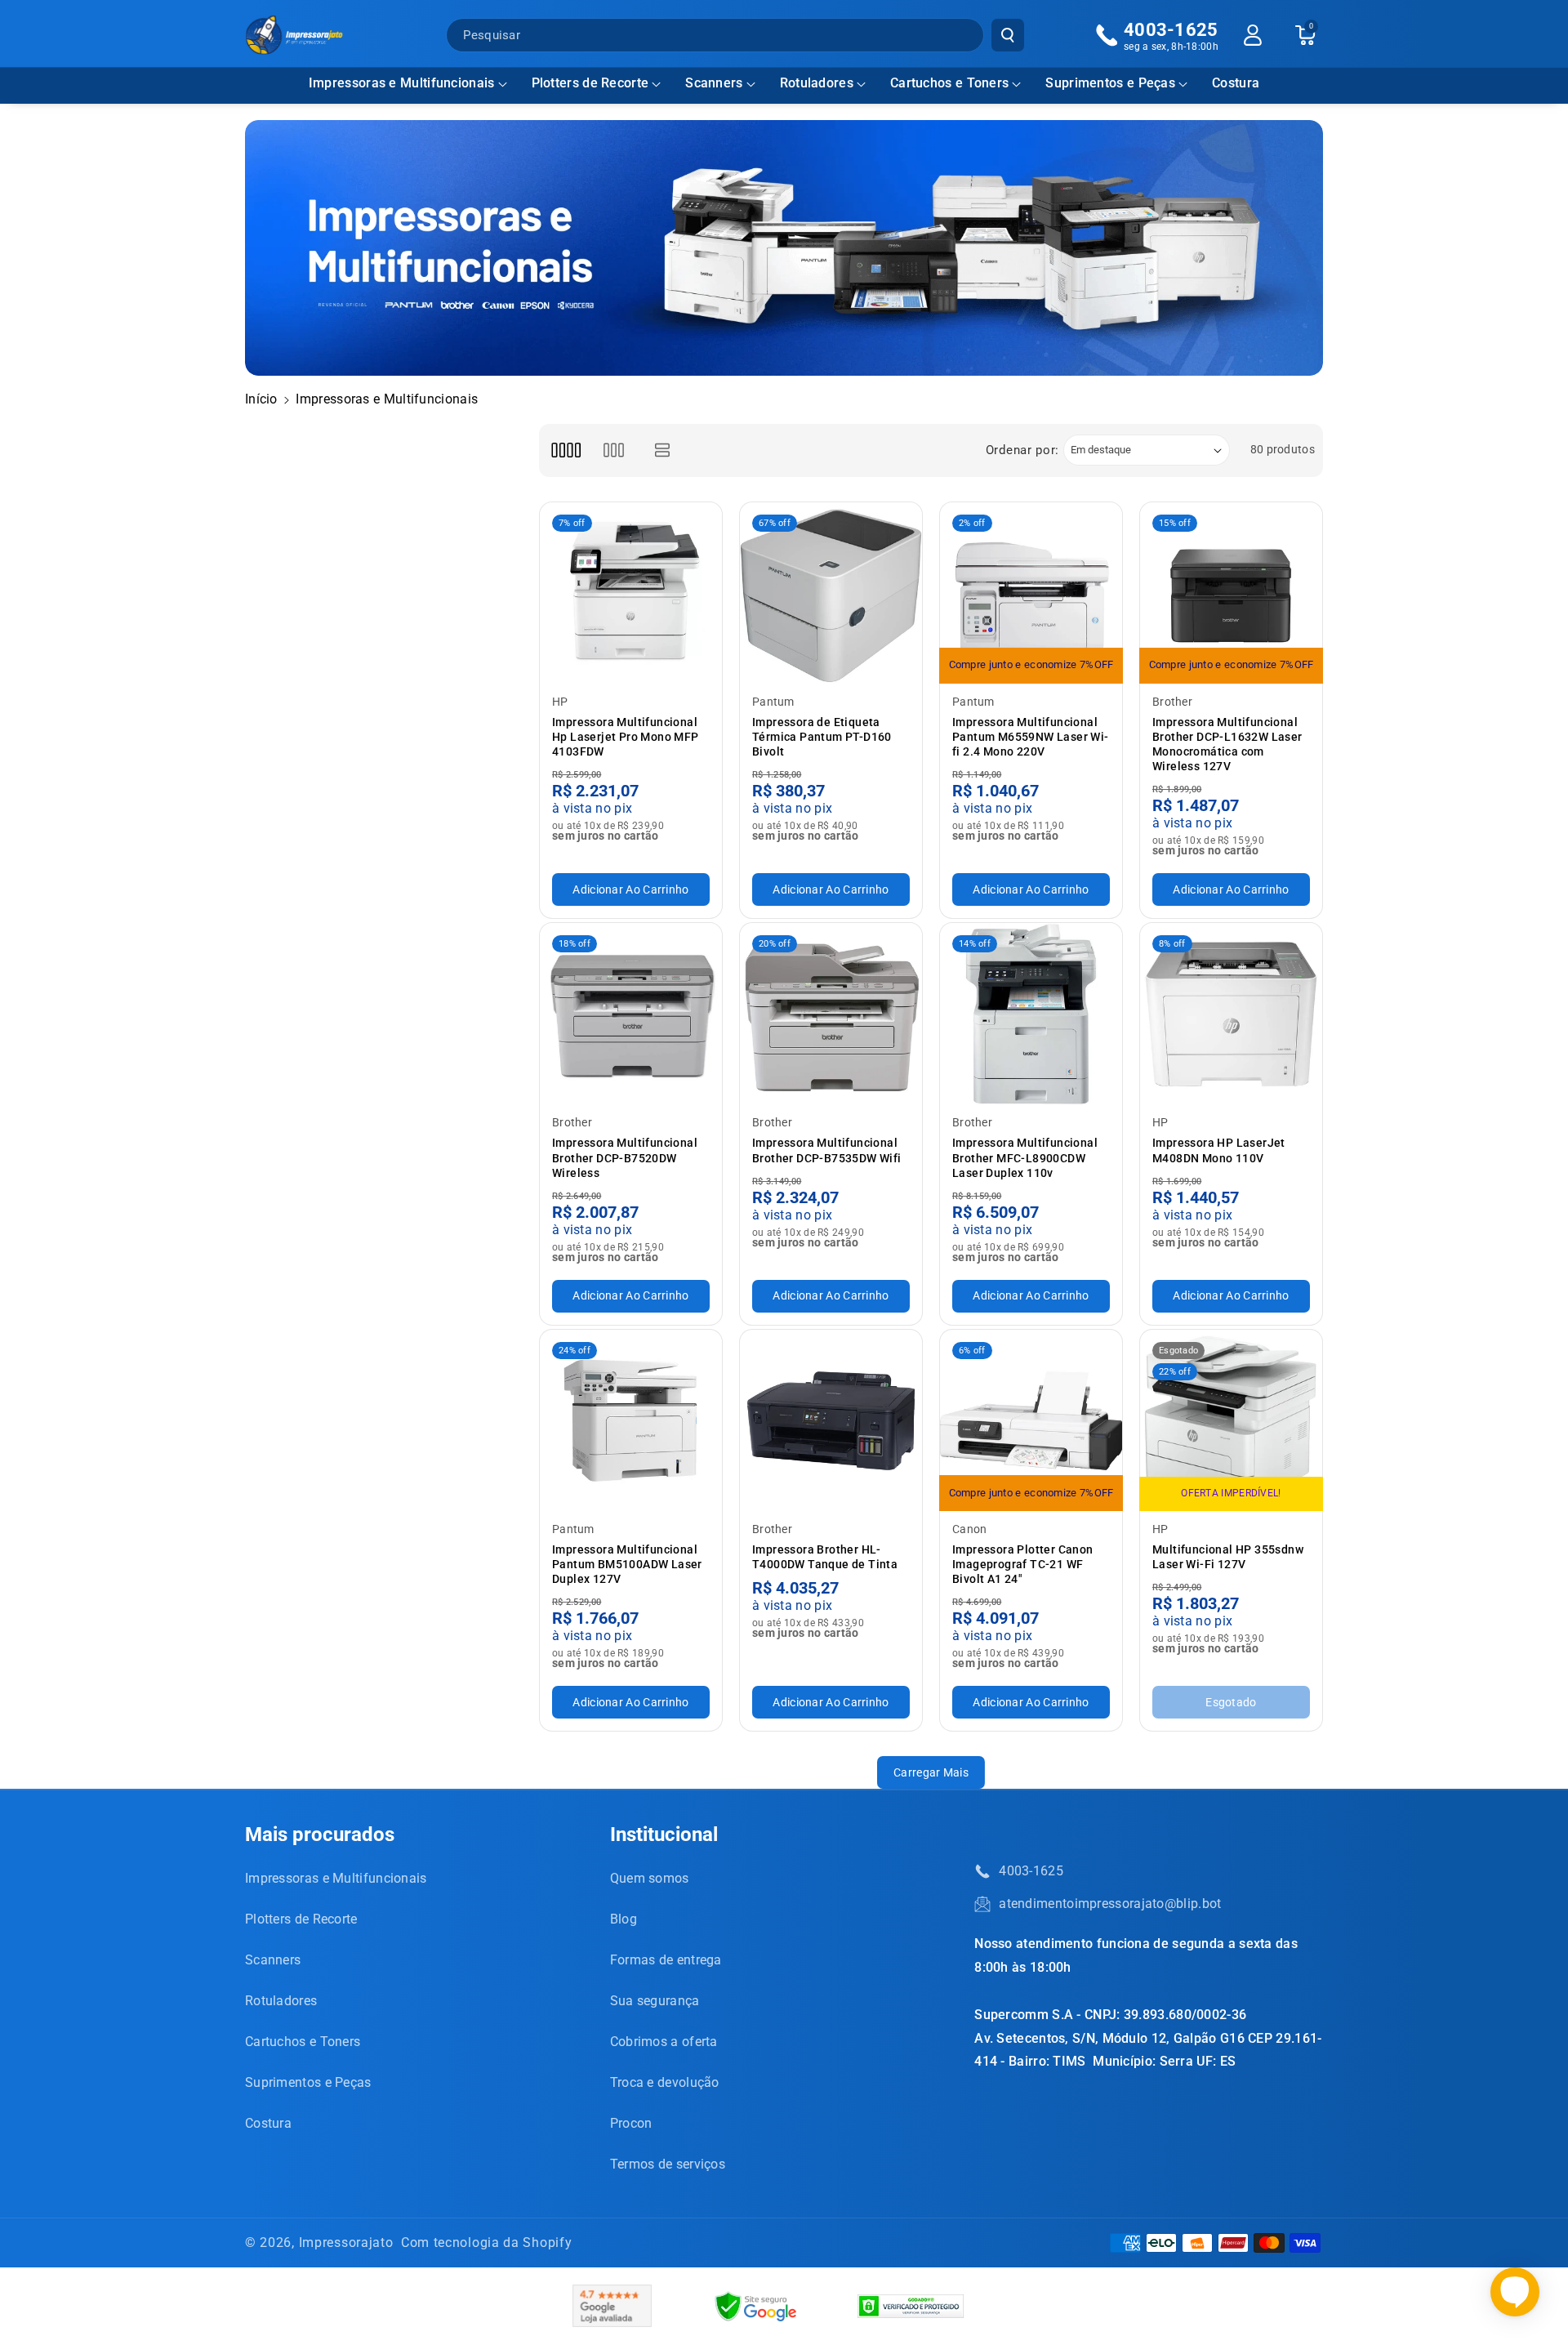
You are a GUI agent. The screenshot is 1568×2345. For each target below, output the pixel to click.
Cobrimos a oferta (664, 2042)
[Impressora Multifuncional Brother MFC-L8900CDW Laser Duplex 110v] (1031, 1014)
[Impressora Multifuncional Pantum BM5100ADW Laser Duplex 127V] (631, 1421)
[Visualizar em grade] (566, 450)
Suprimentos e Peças (1110, 83)
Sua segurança (655, 2001)
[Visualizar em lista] (663, 450)
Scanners (714, 83)
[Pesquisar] (1008, 35)
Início (261, 399)
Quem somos (650, 1878)
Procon (631, 2123)
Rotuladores (817, 83)
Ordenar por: (1022, 450)
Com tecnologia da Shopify (487, 2242)
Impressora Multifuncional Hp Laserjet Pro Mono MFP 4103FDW (626, 737)
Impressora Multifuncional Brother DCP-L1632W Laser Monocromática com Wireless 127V (1227, 745)
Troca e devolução (665, 2082)
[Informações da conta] (1253, 35)
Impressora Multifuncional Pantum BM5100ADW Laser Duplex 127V (627, 1564)
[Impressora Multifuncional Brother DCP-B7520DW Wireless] (631, 1014)
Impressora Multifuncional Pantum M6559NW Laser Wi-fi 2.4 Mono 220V (1031, 737)
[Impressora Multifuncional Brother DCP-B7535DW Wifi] (831, 1014)
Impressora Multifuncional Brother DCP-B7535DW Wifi (827, 1150)
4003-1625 (1031, 1871)
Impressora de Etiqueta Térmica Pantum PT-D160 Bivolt (822, 737)
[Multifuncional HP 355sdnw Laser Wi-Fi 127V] (1231, 1421)
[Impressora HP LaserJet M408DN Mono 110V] (1231, 1014)
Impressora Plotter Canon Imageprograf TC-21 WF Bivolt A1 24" (1023, 1564)
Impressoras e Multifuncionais (402, 83)
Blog (624, 1919)
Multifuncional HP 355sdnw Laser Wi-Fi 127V (1228, 1557)
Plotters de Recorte (590, 83)
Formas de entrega (666, 1960)
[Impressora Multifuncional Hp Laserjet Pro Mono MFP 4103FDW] (631, 593)
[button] (408, 84)
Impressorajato (346, 2242)
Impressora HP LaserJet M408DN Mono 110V (1219, 1150)
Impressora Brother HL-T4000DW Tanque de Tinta (825, 1557)
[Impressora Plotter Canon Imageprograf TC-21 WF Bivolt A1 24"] (1031, 1421)
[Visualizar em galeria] (614, 450)
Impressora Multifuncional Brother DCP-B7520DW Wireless (625, 1157)
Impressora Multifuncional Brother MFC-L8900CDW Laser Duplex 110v (1025, 1157)
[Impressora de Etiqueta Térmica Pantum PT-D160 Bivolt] (831, 593)
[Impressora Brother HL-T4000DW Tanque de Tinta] (831, 1421)
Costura (268, 2123)
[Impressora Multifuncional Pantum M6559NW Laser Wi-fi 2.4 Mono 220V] (1031, 593)
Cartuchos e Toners (949, 83)
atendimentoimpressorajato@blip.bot (1110, 1904)
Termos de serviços (668, 2164)
